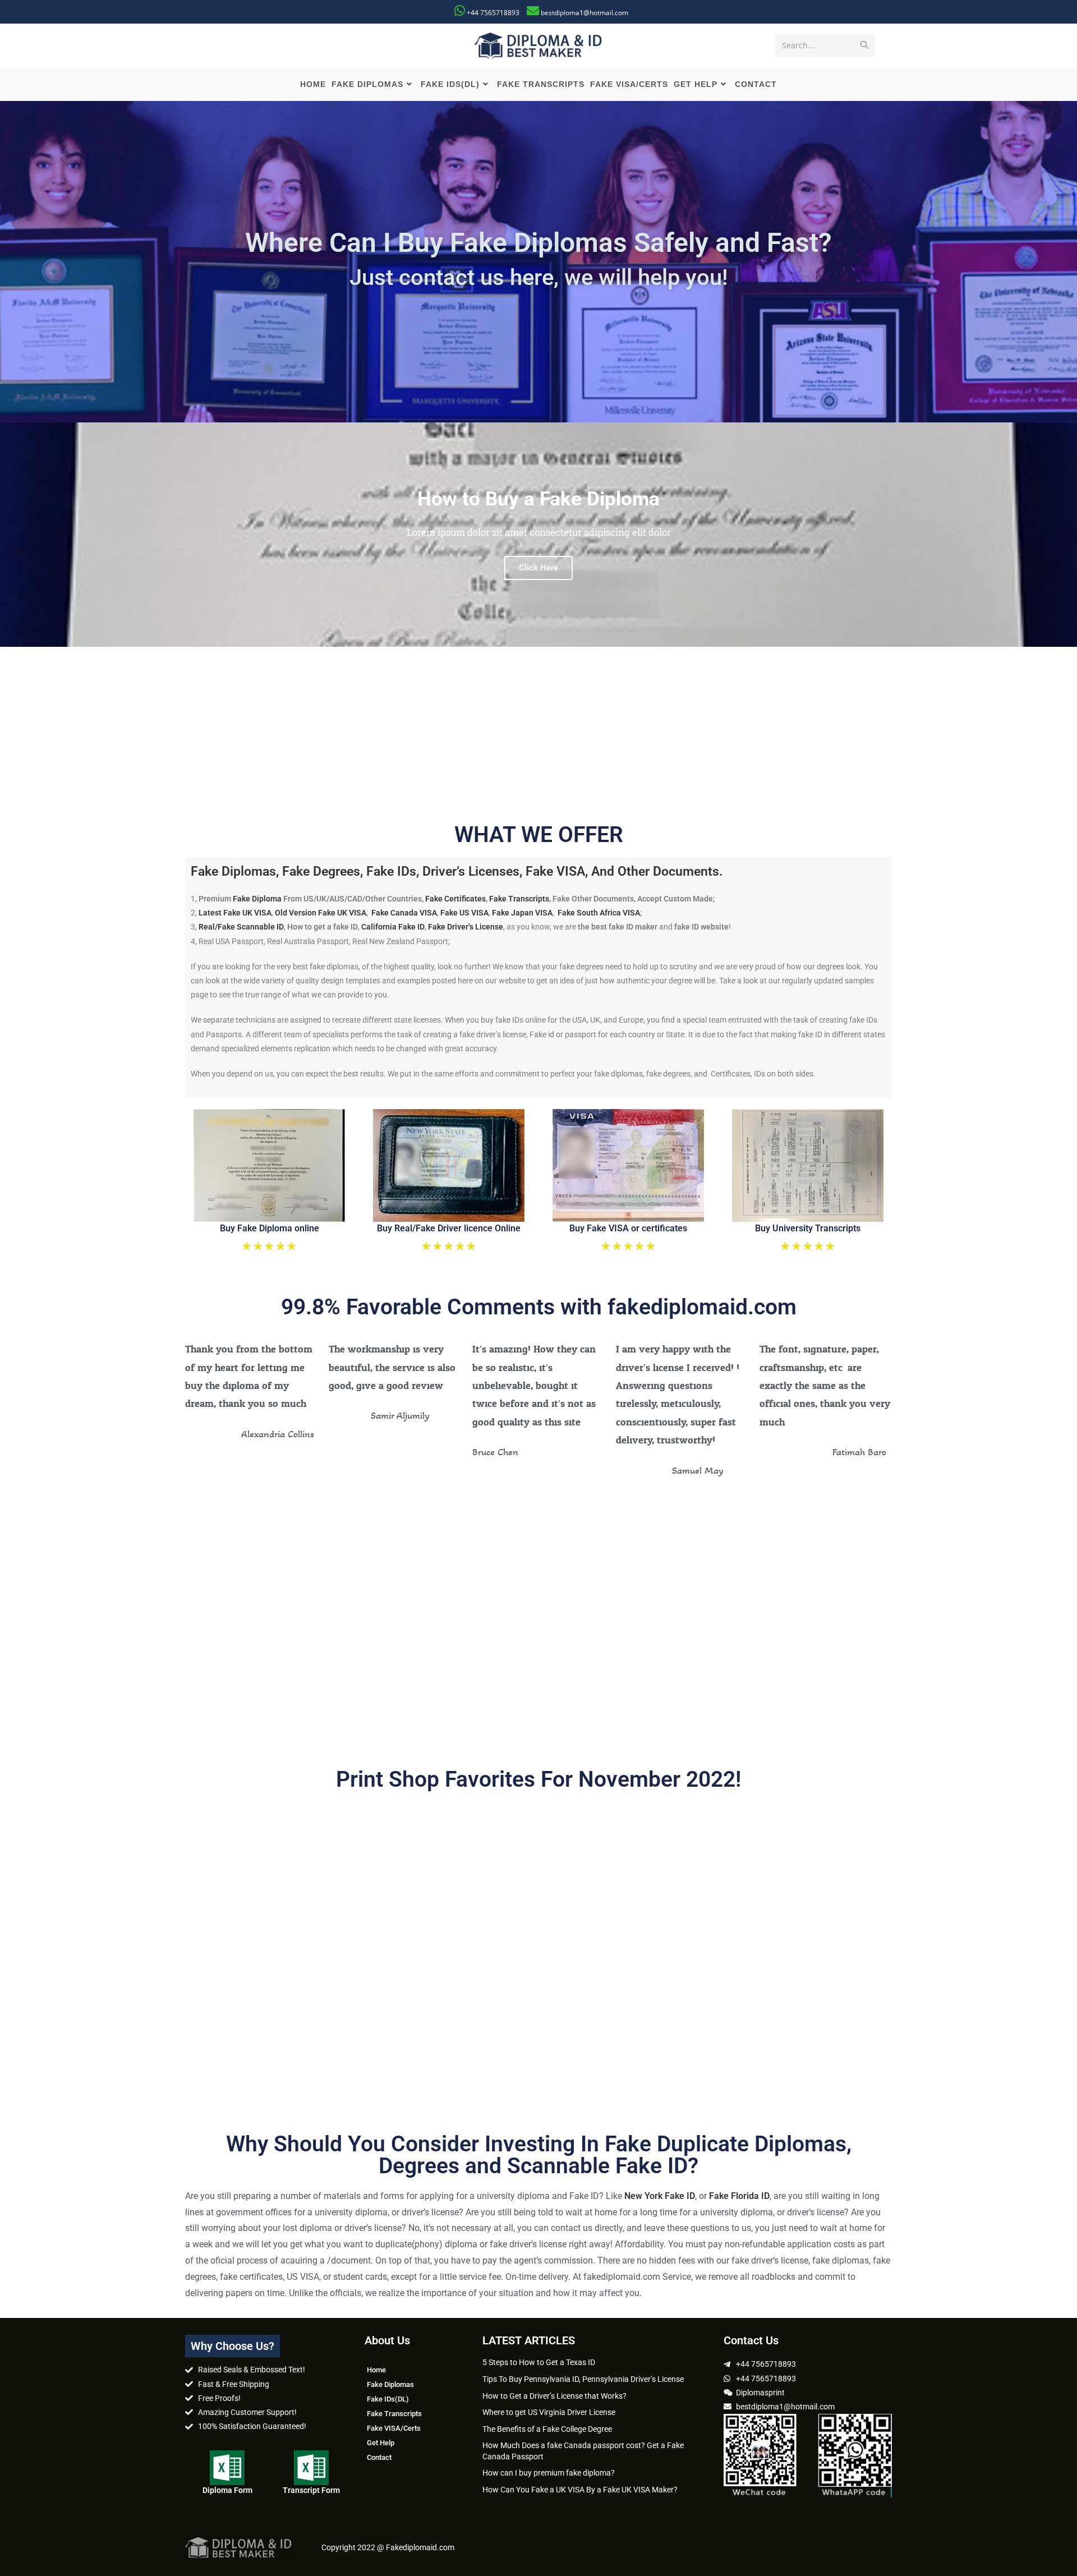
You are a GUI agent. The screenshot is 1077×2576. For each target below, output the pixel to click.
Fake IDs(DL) (388, 2399)
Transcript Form (311, 2490)
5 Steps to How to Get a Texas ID (539, 2362)
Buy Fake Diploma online (270, 1228)
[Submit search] (864, 45)
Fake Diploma (257, 899)
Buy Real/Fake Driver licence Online (449, 1228)
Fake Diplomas (390, 2384)
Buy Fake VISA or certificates (628, 1228)
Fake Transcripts (519, 899)
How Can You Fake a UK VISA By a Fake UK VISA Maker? (580, 2490)
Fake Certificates (455, 899)
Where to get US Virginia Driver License (549, 2412)
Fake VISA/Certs (394, 2428)
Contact (379, 2457)
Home (376, 2370)
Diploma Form (227, 2490)
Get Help (381, 2443)
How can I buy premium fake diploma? (549, 2473)
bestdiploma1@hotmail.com (584, 13)
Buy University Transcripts (808, 1228)
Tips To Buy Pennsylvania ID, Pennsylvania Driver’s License (583, 2379)
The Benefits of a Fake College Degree (547, 2429)
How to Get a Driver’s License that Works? (554, 2396)
